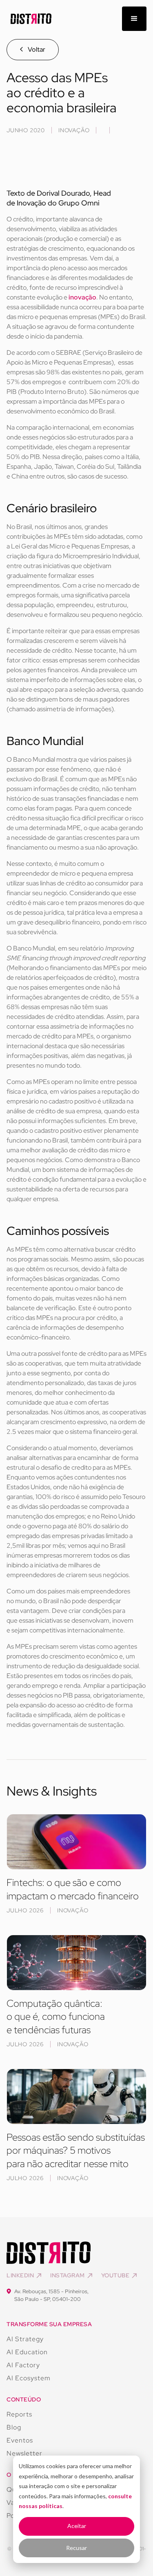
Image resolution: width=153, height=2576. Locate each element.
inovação (82, 297)
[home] (29, 19)
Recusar (76, 2548)
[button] (134, 19)
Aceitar (77, 2526)
